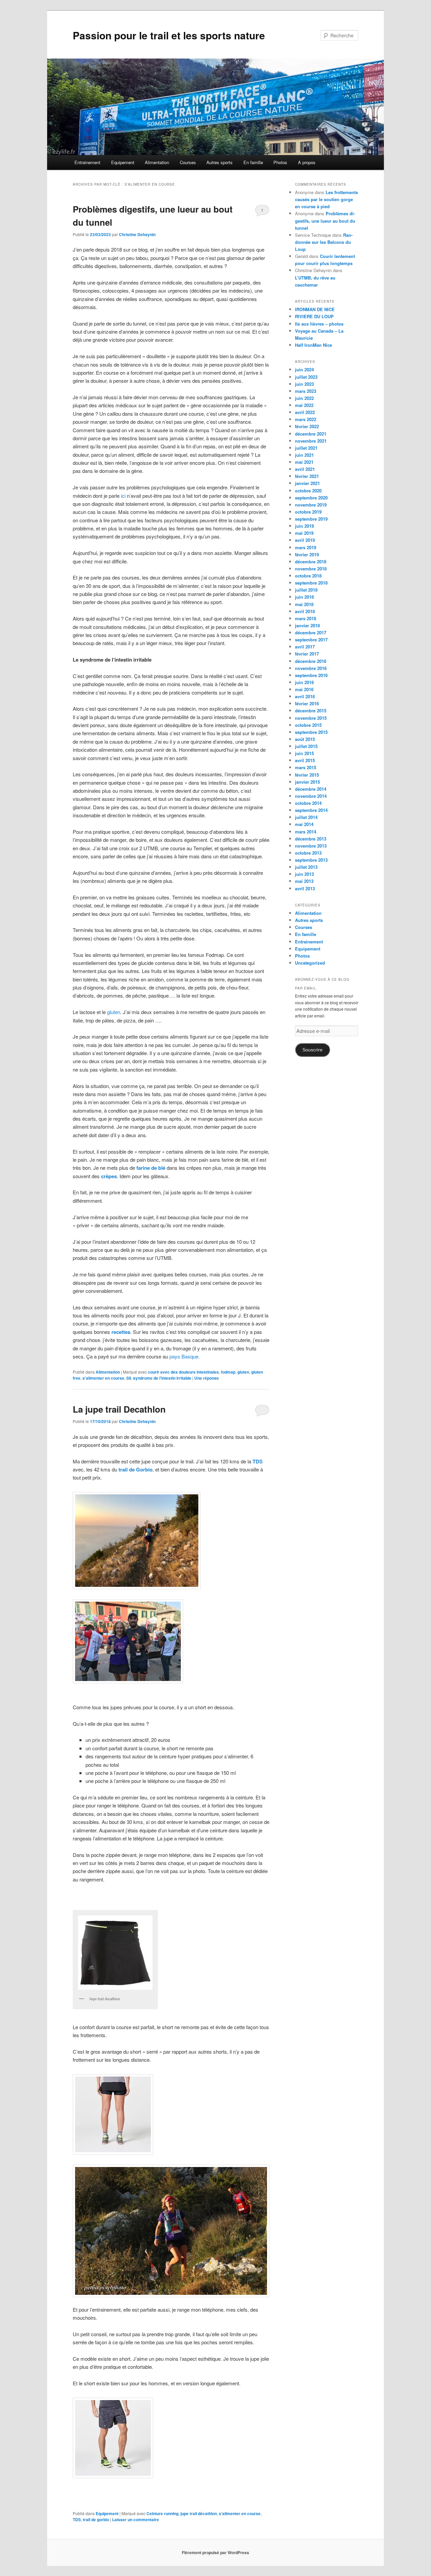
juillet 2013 (306, 867)
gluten (114, 1012)
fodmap (228, 1372)
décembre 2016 (311, 661)
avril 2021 (305, 469)
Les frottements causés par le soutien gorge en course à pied (326, 199)
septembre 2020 (311, 498)
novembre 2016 (311, 668)
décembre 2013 (311, 839)
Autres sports (220, 162)
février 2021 (307, 476)
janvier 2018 (307, 625)
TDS (77, 2519)
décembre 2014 (311, 789)
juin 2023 (304, 384)
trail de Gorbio (136, 1469)
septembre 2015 (311, 732)
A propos (307, 162)
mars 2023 (306, 391)
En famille (253, 162)
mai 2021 (304, 462)
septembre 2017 (311, 640)
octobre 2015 (308, 725)
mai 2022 (304, 405)
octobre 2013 (308, 853)
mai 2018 (304, 604)
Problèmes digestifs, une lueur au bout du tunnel (325, 220)
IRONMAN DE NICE (315, 309)
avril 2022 (305, 412)
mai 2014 (304, 824)
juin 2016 (304, 682)
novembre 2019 (311, 505)
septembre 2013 (311, 860)
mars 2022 (306, 419)
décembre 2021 (311, 434)
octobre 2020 (308, 491)
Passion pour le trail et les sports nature (169, 35)
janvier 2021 (307, 483)
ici (123, 496)
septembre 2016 (311, 675)
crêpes (109, 1176)
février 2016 (307, 703)
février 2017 (307, 654)
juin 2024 (304, 369)
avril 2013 (305, 888)
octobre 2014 (308, 803)
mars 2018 (306, 618)
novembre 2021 (311, 441)
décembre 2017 (311, 632)
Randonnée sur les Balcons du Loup (324, 242)
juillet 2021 (306, 448)
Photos (280, 162)
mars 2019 (306, 547)
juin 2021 (304, 455)
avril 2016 (305, 696)
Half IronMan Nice (313, 345)
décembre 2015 (311, 711)
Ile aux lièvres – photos (319, 324)
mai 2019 (304, 533)
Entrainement (87, 162)
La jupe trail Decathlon (119, 1409)
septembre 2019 (311, 519)
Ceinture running (162, 2513)
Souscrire (312, 1050)
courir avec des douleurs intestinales (183, 1372)
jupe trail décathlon (199, 2513)
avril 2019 (305, 540)
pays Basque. (185, 1356)
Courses (188, 162)
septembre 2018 (311, 583)
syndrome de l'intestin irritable (162, 1378)
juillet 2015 (306, 746)
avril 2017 (305, 647)
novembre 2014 (311, 796)
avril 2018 (305, 611)
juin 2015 (304, 753)
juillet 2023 (306, 377)
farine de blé (151, 1168)
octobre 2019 (308, 512)
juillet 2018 (306, 590)
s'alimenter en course (103, 1378)
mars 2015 (306, 767)
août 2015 (305, 739)
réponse (207, 1378)
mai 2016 (304, 689)
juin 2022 (304, 398)
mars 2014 (306, 832)
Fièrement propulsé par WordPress (215, 2552)
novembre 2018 (311, 569)
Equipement (123, 162)
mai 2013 (304, 881)
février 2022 (307, 426)
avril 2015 (305, 760)
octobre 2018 (308, 576)
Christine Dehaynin (137, 234)
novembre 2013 (311, 846)
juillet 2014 (306, 817)
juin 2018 (304, 597)
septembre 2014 (311, 810)
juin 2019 (304, 526)
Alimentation (157, 162)
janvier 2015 (307, 782)
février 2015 (307, 775)
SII (129, 1378)
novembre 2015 (311, 718)
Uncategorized (310, 963)
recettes (121, 1332)
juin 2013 (304, 874)
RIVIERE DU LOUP (314, 316)
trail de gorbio (96, 2519)
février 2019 (307, 554)
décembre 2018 (311, 562)
